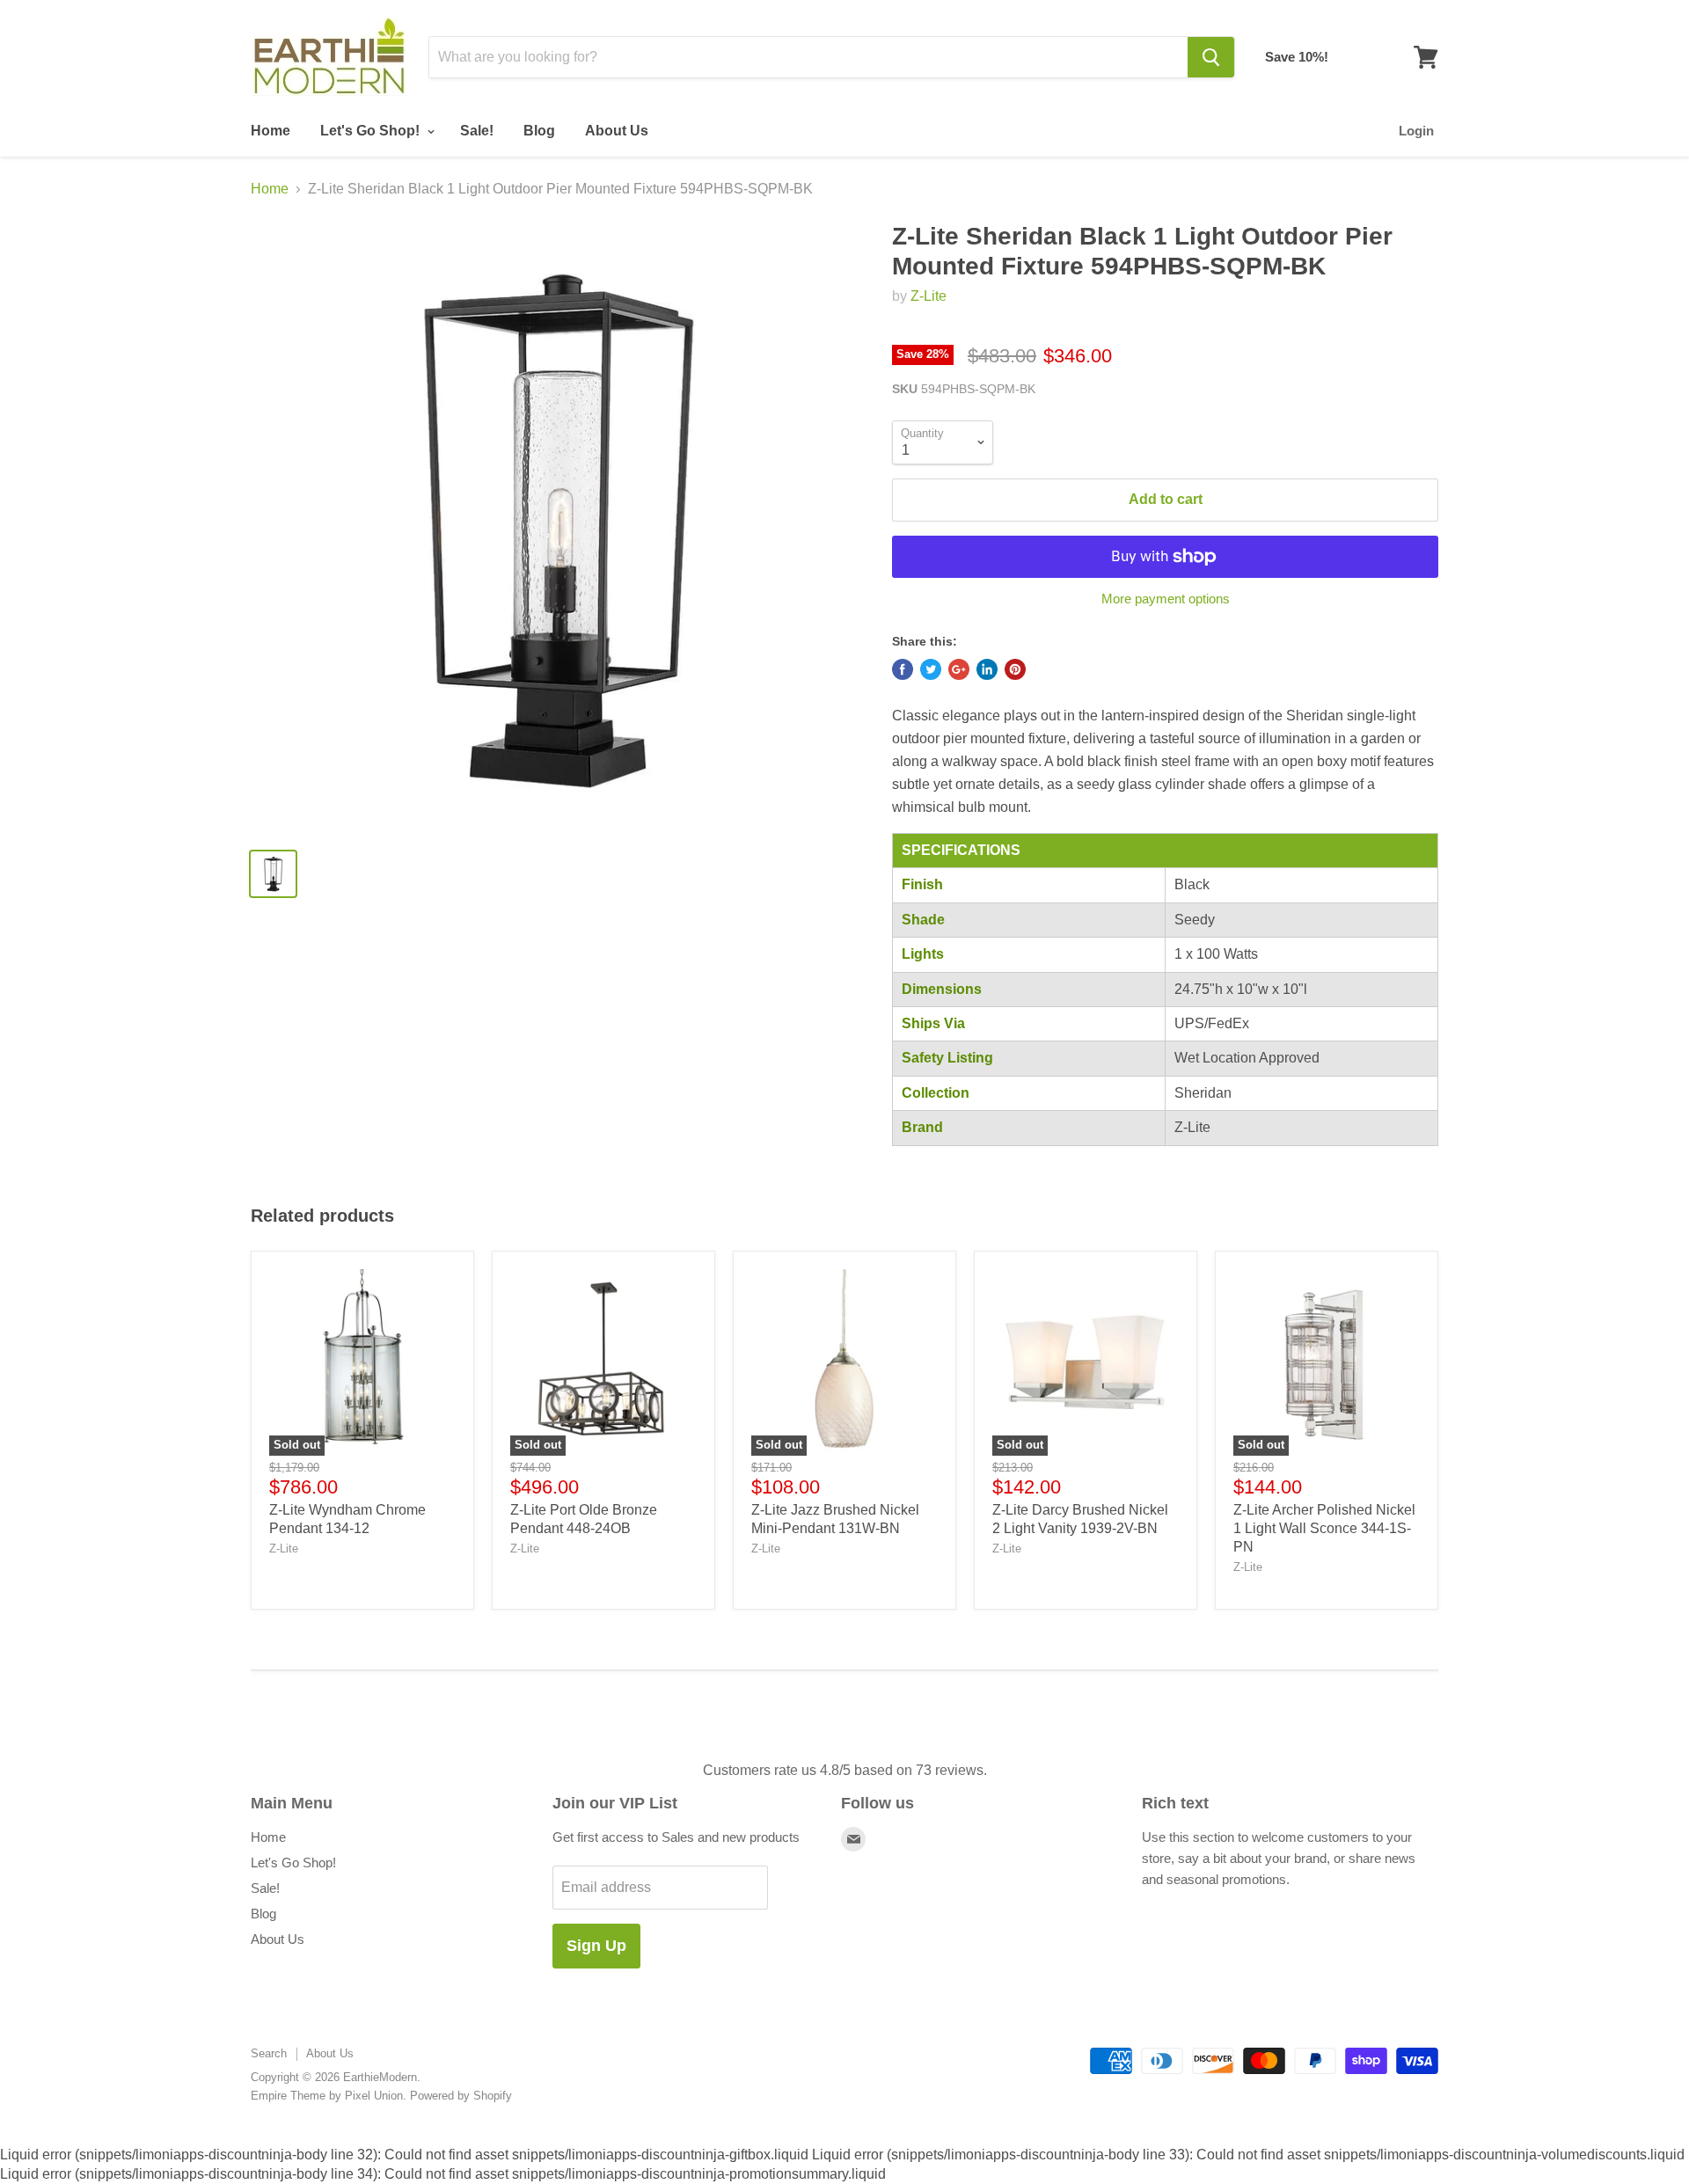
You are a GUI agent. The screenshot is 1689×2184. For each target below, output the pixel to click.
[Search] (1211, 57)
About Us (617, 131)
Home (271, 131)
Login (1416, 131)
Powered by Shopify (461, 2096)
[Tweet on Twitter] (931, 669)
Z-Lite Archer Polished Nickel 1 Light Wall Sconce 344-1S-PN (1324, 1528)
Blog (539, 131)
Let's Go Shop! (372, 131)
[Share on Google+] (959, 669)
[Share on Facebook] (903, 669)
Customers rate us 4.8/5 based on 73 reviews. (845, 1770)
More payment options (1166, 599)
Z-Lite (929, 296)
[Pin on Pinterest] (1015, 669)
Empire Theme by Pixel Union (327, 2096)
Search (269, 2053)
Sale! (477, 131)
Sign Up (596, 1946)
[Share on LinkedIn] (987, 669)
